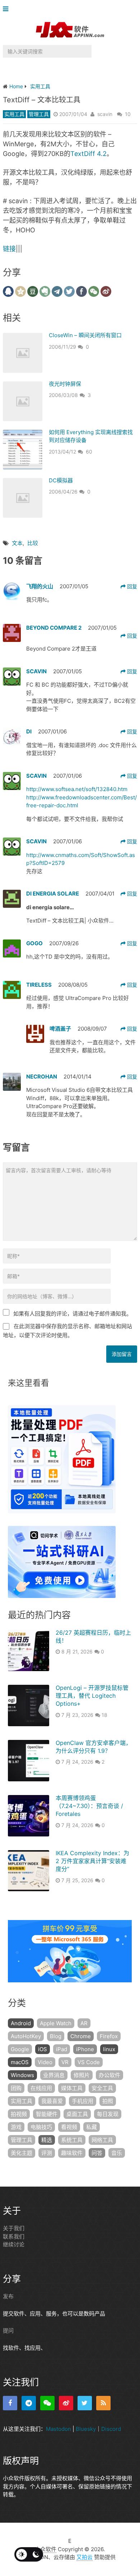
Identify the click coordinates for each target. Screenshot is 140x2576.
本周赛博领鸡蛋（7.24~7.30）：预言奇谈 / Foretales (89, 1806)
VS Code (89, 2062)
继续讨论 (14, 2244)
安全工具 (102, 2088)
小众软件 (46, 2549)
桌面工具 (77, 2114)
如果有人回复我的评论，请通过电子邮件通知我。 (73, 1314)
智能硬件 (47, 2114)
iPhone (85, 2049)
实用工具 (14, 114)
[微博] (66, 2403)
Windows (22, 2075)
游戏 (16, 2127)
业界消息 (54, 2075)
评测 (47, 2153)
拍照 (108, 2101)
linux (109, 2049)
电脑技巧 (41, 2127)
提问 (8, 2331)
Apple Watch (56, 2023)
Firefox (109, 2036)
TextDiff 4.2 (88, 154)
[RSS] (103, 2403)
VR (65, 2062)
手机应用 (83, 2101)
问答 (97, 2153)
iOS (43, 2049)
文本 (17, 543)
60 (89, 452)
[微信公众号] (47, 2403)
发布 (8, 2296)
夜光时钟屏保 (65, 384)
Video (45, 2062)
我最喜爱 (52, 2101)
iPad (62, 2049)
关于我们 (14, 2228)
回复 (131, 586)
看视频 (69, 2127)
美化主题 (22, 2153)
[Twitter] (85, 2403)
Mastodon (59, 2429)
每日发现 (108, 2114)
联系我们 (14, 2236)
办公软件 (109, 2075)
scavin (105, 114)
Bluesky (86, 2429)
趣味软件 (72, 2153)
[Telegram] (29, 2403)
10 (128, 114)
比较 (33, 543)
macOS (20, 2062)
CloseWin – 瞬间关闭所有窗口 (85, 335)
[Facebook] (10, 2403)
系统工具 (72, 2140)
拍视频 (19, 2114)
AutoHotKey (26, 2036)
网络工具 (102, 2140)
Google (20, 2049)
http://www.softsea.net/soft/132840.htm (77, 789)
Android (21, 2023)
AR (84, 2023)
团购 (16, 2088)
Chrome (81, 2036)
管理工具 (39, 114)
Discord (111, 2429)
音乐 (117, 2153)
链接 (9, 249)
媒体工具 (72, 2088)
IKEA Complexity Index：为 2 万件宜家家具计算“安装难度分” (92, 1861)
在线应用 (41, 2088)
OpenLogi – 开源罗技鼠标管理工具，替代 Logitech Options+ (92, 1696)
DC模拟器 (61, 480)
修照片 (82, 2075)
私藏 (92, 2127)
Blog (56, 2036)
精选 (47, 2140)
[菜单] (7, 9)
